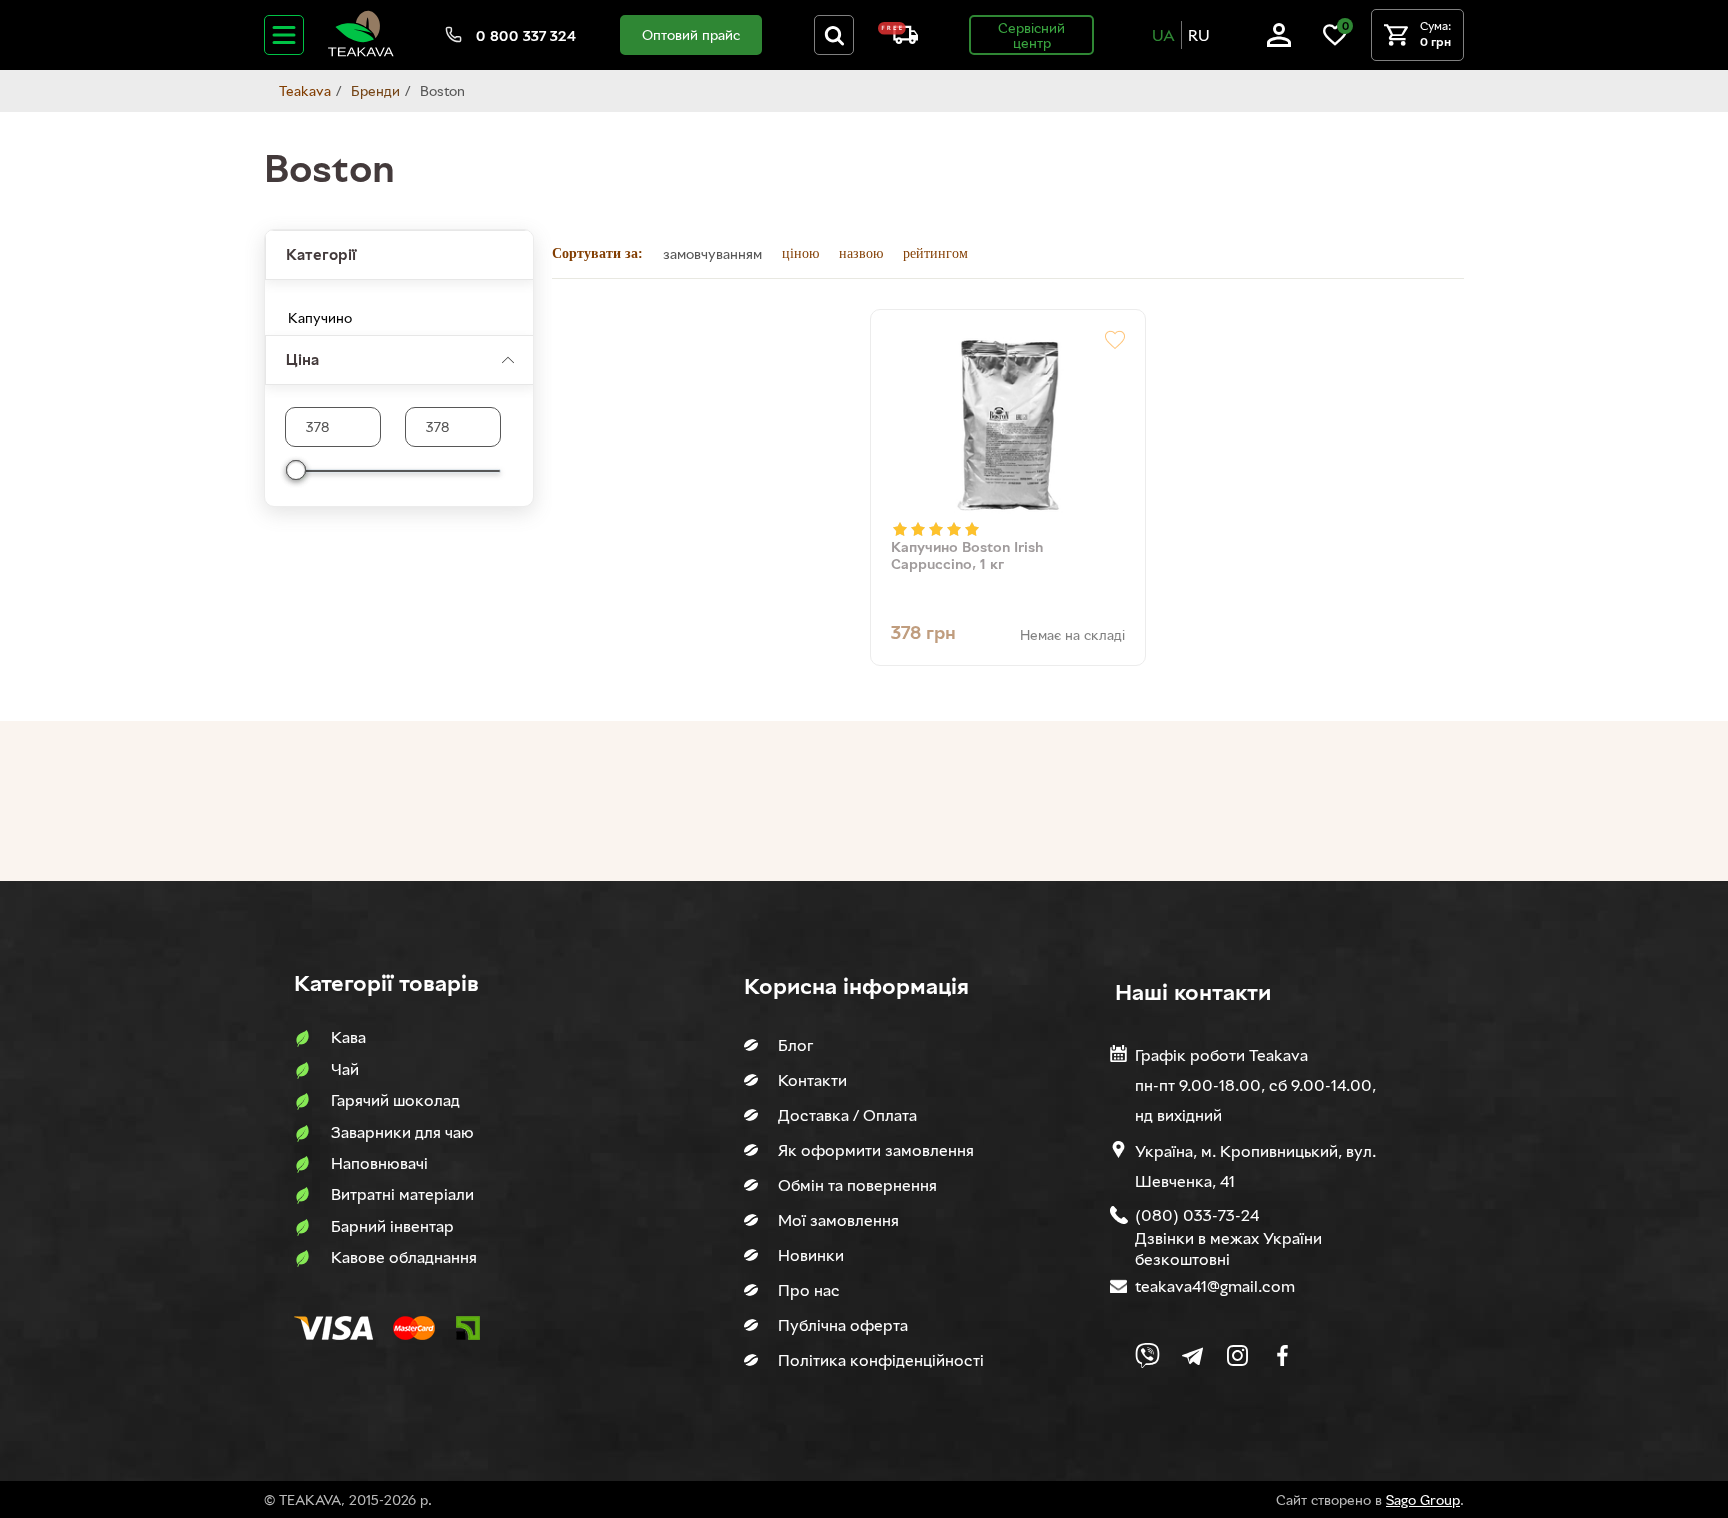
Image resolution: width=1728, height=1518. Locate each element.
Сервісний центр (1031, 35)
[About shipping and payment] (898, 38)
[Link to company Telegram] (1192, 1355)
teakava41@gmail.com (1215, 1286)
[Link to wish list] (1335, 41)
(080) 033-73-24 (1197, 1215)
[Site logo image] (361, 52)
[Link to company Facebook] (1282, 1355)
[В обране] (1115, 340)
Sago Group (1423, 1499)
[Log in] (1279, 41)
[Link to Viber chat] (1147, 1355)
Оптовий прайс (691, 34)
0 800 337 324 (526, 35)
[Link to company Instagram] (1237, 1355)
